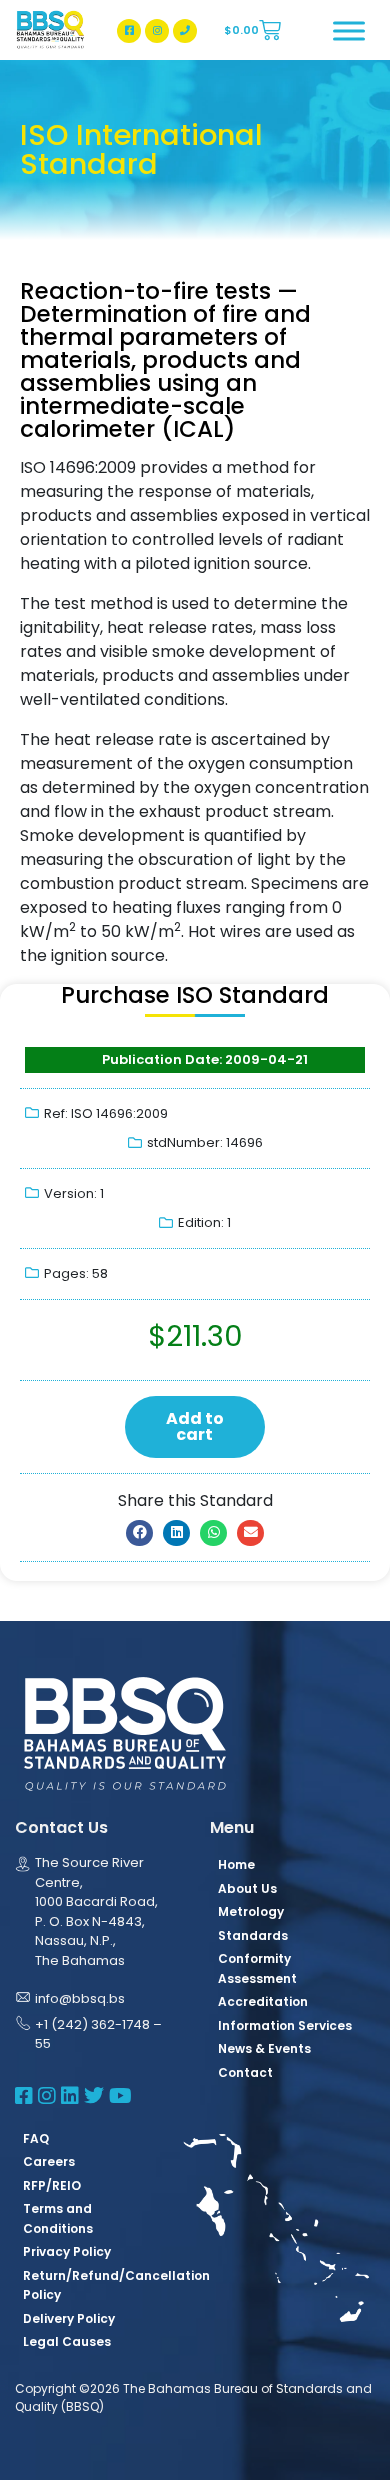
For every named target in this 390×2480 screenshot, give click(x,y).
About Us (247, 1888)
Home (236, 1864)
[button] (139, 1533)
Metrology (251, 1911)
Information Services (285, 2025)
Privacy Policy (67, 2251)
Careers (49, 2161)
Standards (253, 1935)
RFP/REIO (52, 2185)
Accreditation (263, 2001)
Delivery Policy (69, 2318)
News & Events (264, 2048)
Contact (245, 2072)
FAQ (36, 2138)
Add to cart (195, 1426)
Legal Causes (67, 2341)
